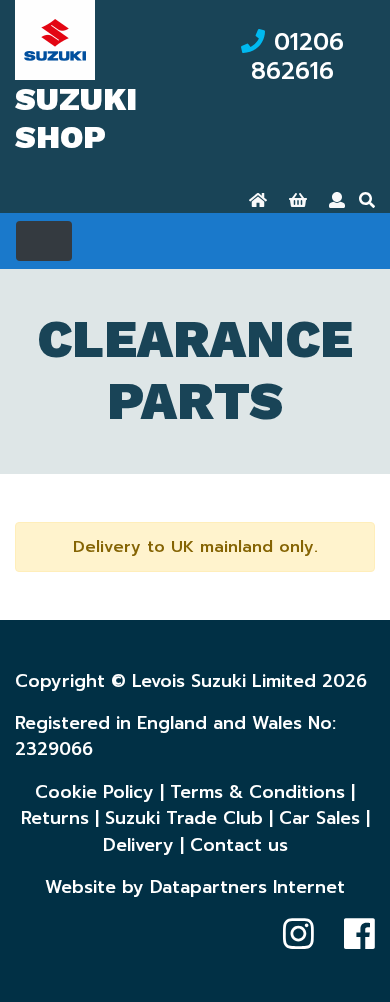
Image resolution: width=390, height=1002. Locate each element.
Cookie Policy (94, 792)
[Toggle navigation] (44, 241)
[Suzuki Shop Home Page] (258, 201)
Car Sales (319, 818)
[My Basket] (298, 201)
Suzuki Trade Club (184, 818)
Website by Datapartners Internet (195, 887)
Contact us (239, 845)
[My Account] (337, 201)
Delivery (138, 845)
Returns (55, 818)
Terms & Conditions (257, 792)
